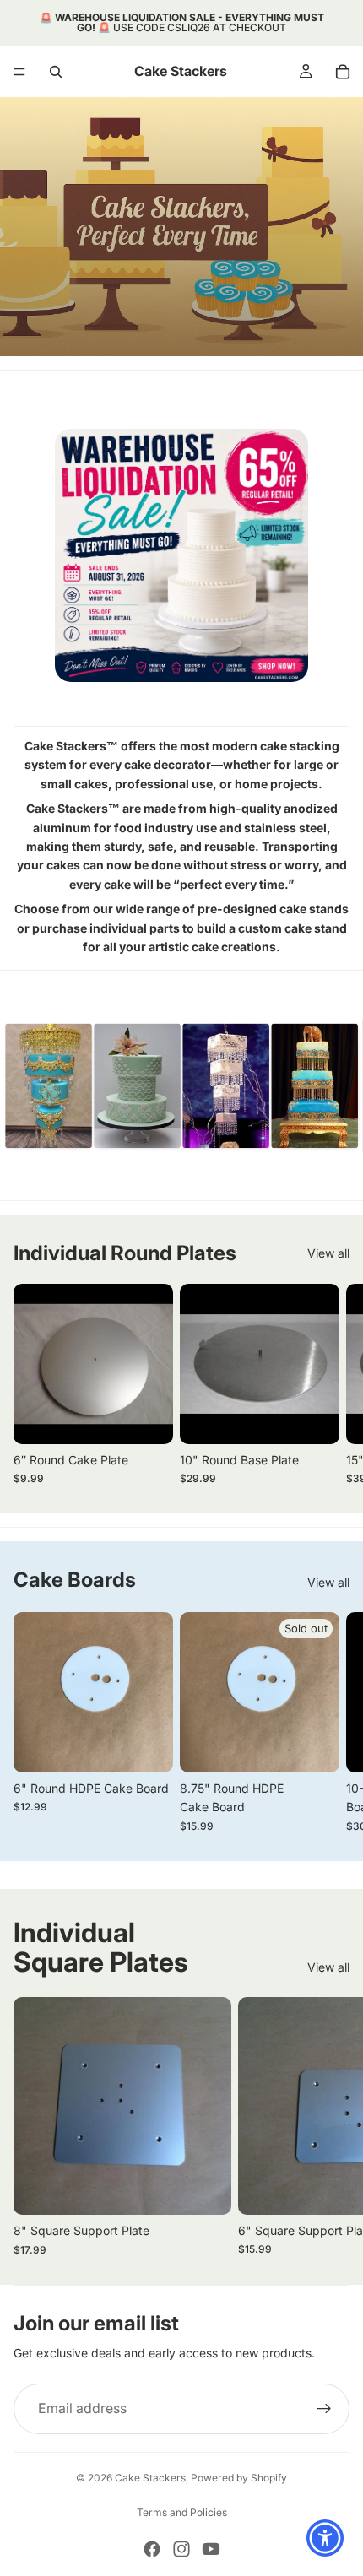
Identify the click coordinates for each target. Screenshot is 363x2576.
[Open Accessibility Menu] (325, 2538)
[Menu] (19, 72)
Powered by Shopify (239, 2478)
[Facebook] (152, 2549)
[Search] (56, 72)
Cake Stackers (150, 2478)
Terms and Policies (182, 2512)
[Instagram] (181, 2549)
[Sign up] (324, 2409)
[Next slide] (329, 1384)
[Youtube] (211, 2549)
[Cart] (343, 72)
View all (328, 1253)
